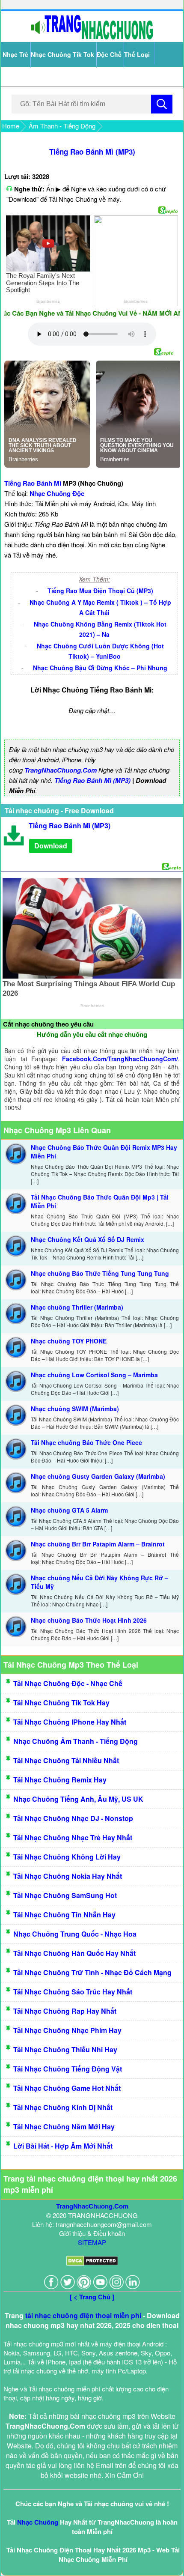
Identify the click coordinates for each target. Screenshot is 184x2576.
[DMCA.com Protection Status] (92, 2263)
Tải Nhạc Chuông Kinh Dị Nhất (63, 2107)
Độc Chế (109, 54)
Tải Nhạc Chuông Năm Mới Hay (64, 2127)
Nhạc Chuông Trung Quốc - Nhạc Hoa (75, 1934)
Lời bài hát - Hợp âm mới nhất (63, 2146)
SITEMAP (92, 2242)
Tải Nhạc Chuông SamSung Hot (65, 1895)
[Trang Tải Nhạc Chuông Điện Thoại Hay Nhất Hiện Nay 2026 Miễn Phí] (92, 37)
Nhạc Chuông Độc (57, 493)
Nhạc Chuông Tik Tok (62, 54)
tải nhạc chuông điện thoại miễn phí (83, 2315)
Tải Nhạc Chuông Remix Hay (60, 1780)
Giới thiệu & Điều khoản (92, 2233)
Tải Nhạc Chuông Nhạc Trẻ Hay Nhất (73, 1837)
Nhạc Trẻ (15, 54)
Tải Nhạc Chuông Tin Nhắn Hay (64, 1915)
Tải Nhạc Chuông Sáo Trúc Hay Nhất (73, 1992)
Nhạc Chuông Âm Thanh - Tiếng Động (76, 1741)
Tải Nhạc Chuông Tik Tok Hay (61, 1703)
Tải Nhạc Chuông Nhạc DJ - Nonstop (73, 1818)
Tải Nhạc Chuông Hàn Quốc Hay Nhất (74, 1953)
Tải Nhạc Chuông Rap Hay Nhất (65, 2011)
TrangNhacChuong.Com (61, 770)
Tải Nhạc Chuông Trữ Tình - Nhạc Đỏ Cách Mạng (92, 1972)
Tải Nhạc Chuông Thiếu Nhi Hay (65, 2049)
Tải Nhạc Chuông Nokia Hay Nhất (68, 1876)
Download (51, 846)
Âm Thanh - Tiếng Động (62, 126)
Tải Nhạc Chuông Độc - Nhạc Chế (68, 1683)
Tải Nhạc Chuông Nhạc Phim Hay (67, 2030)
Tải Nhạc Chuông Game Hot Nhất (67, 2088)
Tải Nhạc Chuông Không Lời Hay (67, 1857)
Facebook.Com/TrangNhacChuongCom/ (120, 1059)
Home (11, 126)
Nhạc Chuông (38, 2522)
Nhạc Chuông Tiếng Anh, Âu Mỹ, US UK (78, 1799)
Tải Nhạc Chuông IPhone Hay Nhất (70, 1722)
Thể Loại (137, 54)
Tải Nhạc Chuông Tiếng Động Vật (68, 2069)
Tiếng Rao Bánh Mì (33, 483)
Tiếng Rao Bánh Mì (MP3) (92, 152)
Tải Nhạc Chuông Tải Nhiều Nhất (66, 1760)
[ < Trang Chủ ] (92, 2297)
